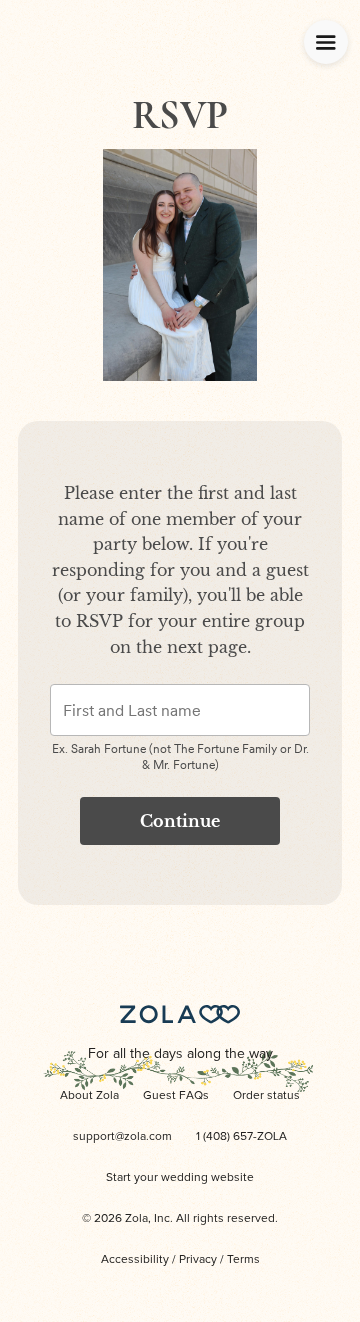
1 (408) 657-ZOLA (241, 1137)
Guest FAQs (176, 1096)
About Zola (89, 1096)
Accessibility (135, 1260)
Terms (243, 1260)
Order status (266, 1096)
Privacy (198, 1260)
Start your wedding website (180, 1178)
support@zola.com (122, 1137)
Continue (180, 821)
